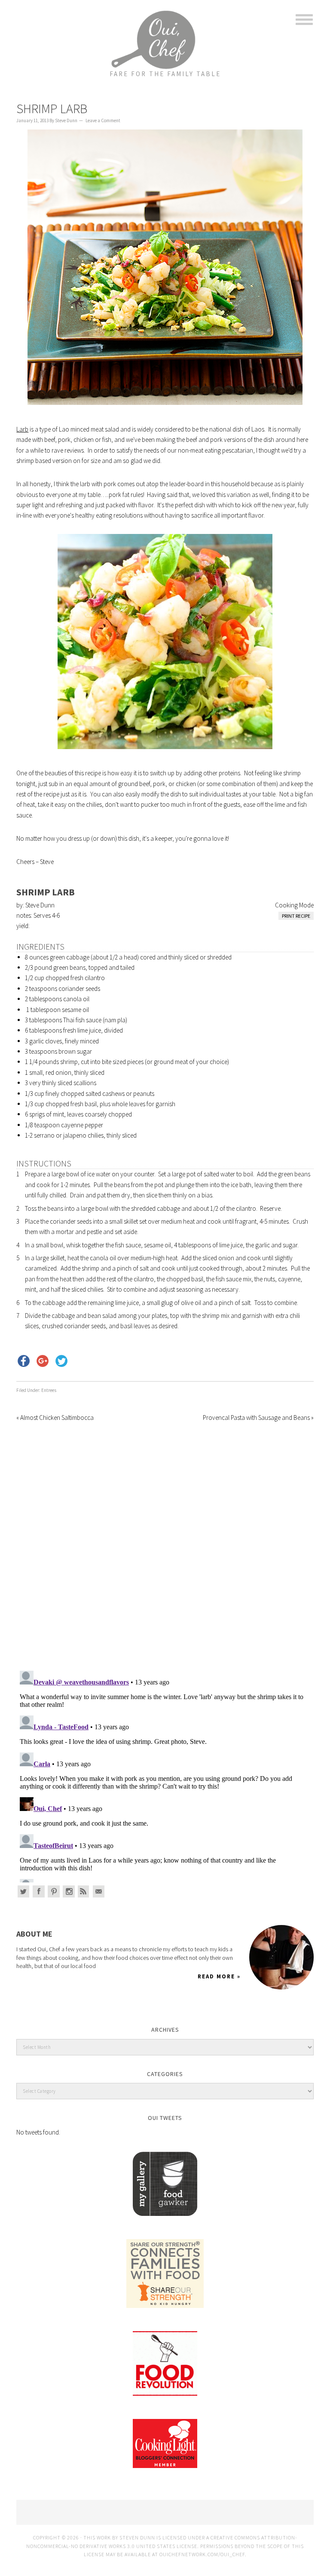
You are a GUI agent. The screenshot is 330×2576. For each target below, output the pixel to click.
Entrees (49, 1390)
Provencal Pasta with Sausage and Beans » (258, 1418)
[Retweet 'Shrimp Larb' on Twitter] (61, 1361)
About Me (34, 1934)
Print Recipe (296, 916)
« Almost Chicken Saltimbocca (55, 1418)
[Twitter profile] (24, 1891)
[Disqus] (165, 1541)
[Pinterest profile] (54, 1891)
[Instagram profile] (69, 1891)
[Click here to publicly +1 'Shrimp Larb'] (43, 1361)
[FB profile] (39, 1891)
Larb (22, 429)
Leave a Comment (103, 120)
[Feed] (84, 1891)
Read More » (219, 1976)
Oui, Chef (165, 32)
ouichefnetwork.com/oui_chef (202, 2554)
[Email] (99, 1891)
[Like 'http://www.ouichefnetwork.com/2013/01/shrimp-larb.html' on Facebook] (24, 1361)
